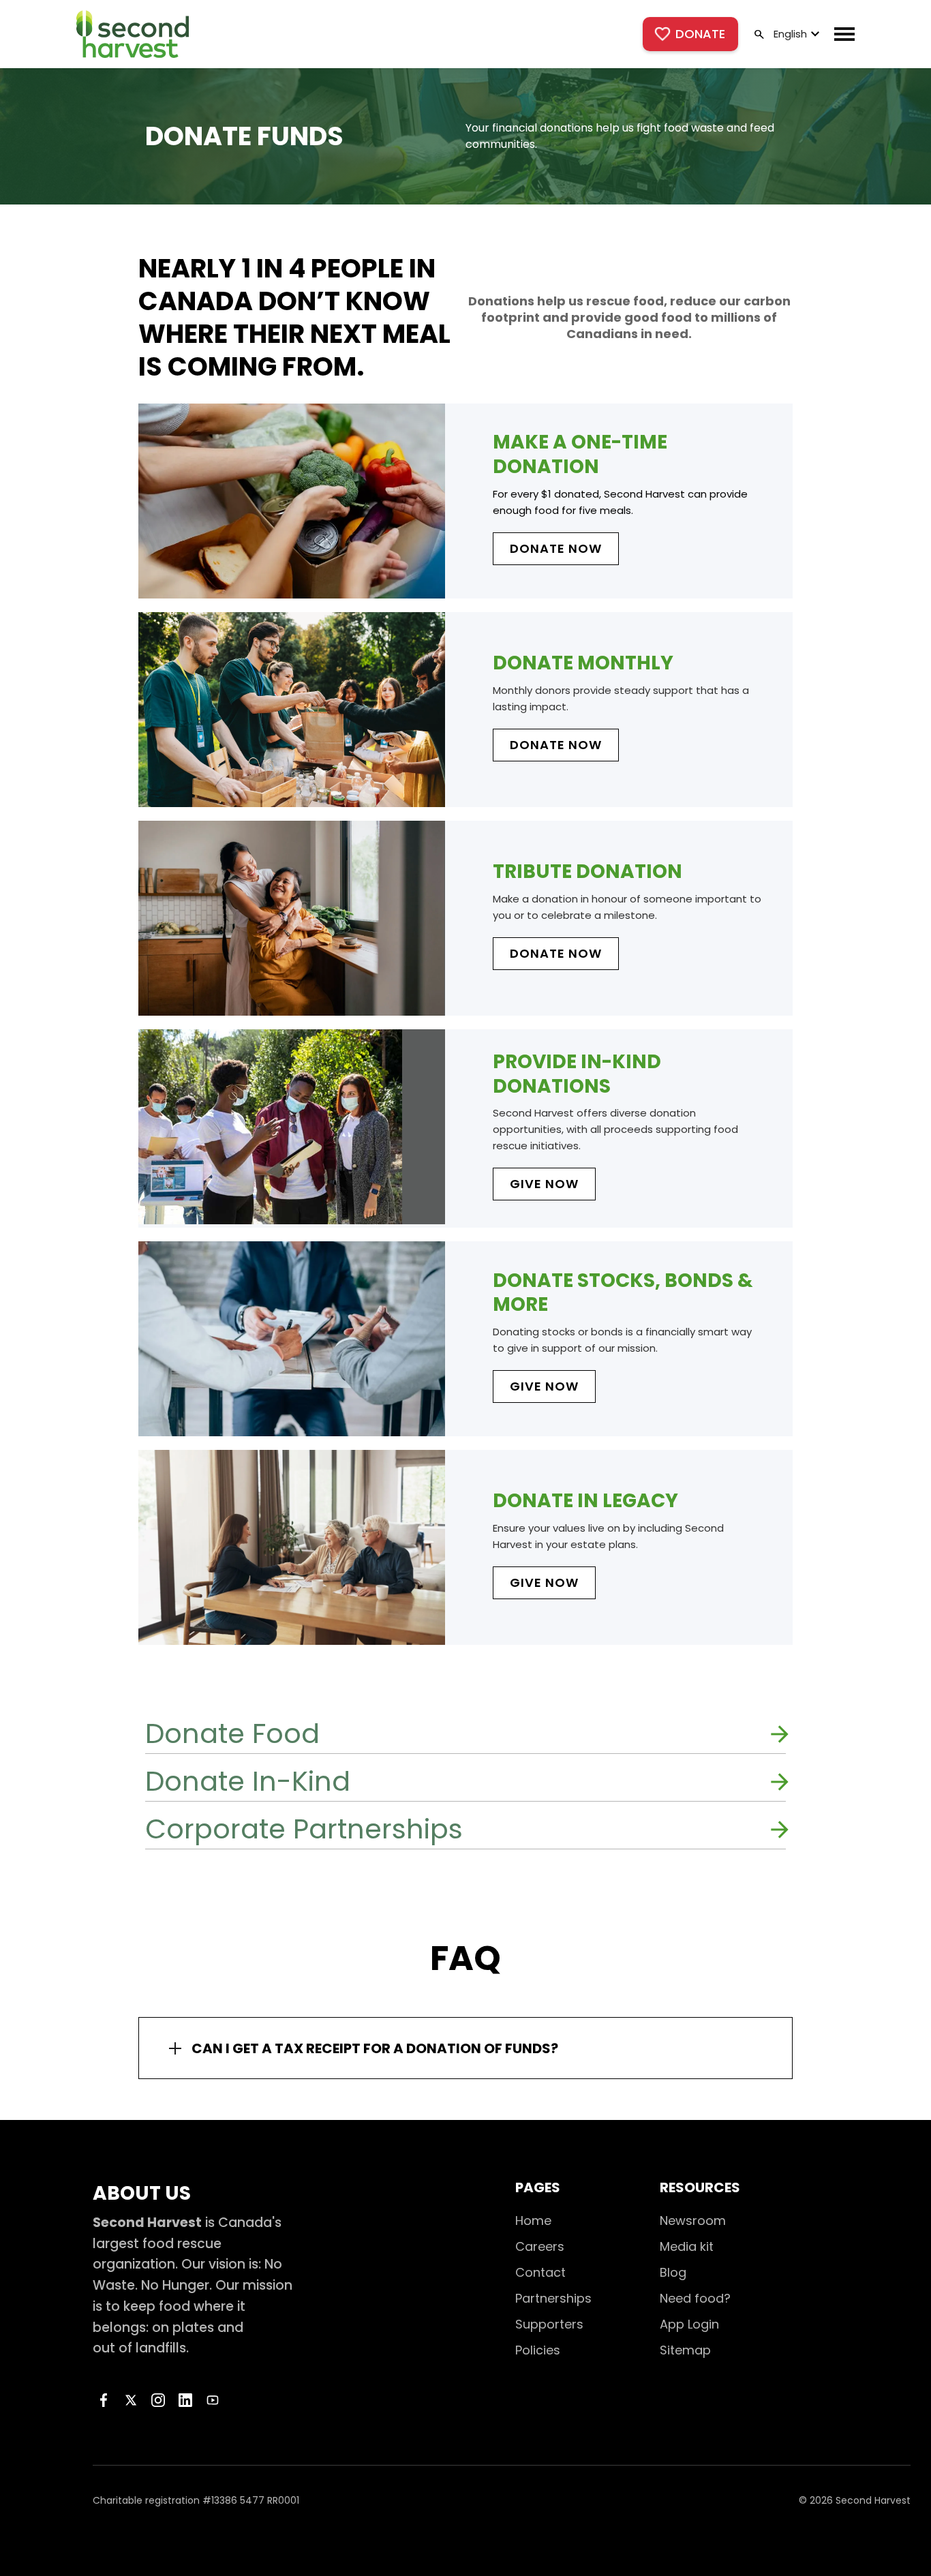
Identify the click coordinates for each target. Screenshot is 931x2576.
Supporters (549, 2324)
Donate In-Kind (248, 1781)
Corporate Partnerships (304, 1829)
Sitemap (685, 2350)
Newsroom (693, 2221)
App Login (689, 2324)
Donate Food (232, 1733)
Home (533, 2221)
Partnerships (553, 2298)
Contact (540, 2272)
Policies (538, 2350)
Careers (540, 2246)
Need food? (695, 2298)
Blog (673, 2272)
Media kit (687, 2246)
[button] (795, 34)
